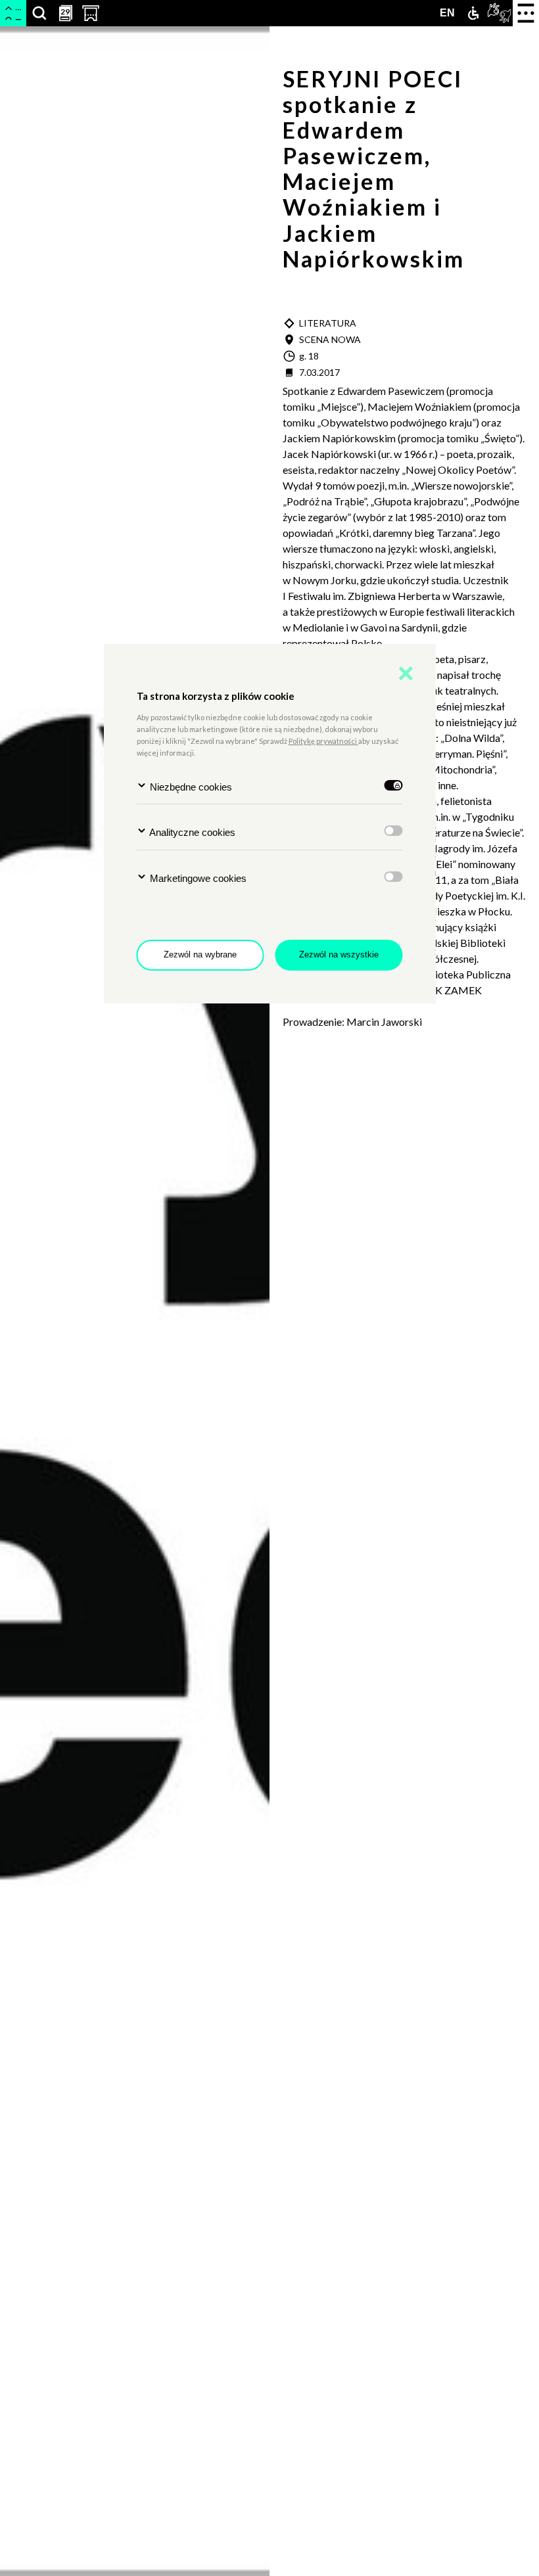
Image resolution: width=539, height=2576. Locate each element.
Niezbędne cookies (190, 787)
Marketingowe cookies (197, 878)
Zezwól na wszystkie (339, 954)
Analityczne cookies (191, 832)
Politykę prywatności (323, 741)
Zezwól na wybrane (200, 954)
